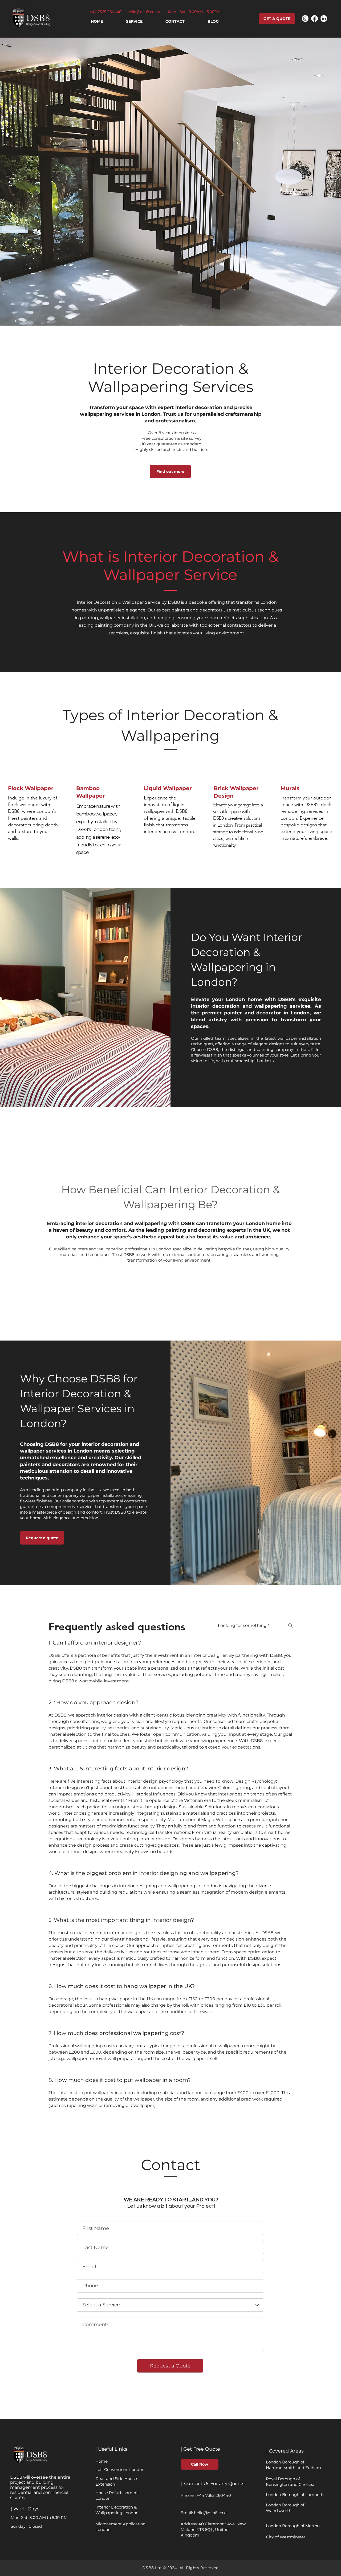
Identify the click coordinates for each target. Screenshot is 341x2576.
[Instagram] (305, 19)
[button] (134, 21)
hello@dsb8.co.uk (144, 12)
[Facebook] (314, 19)
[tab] (170, 1878)
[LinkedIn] (324, 19)
